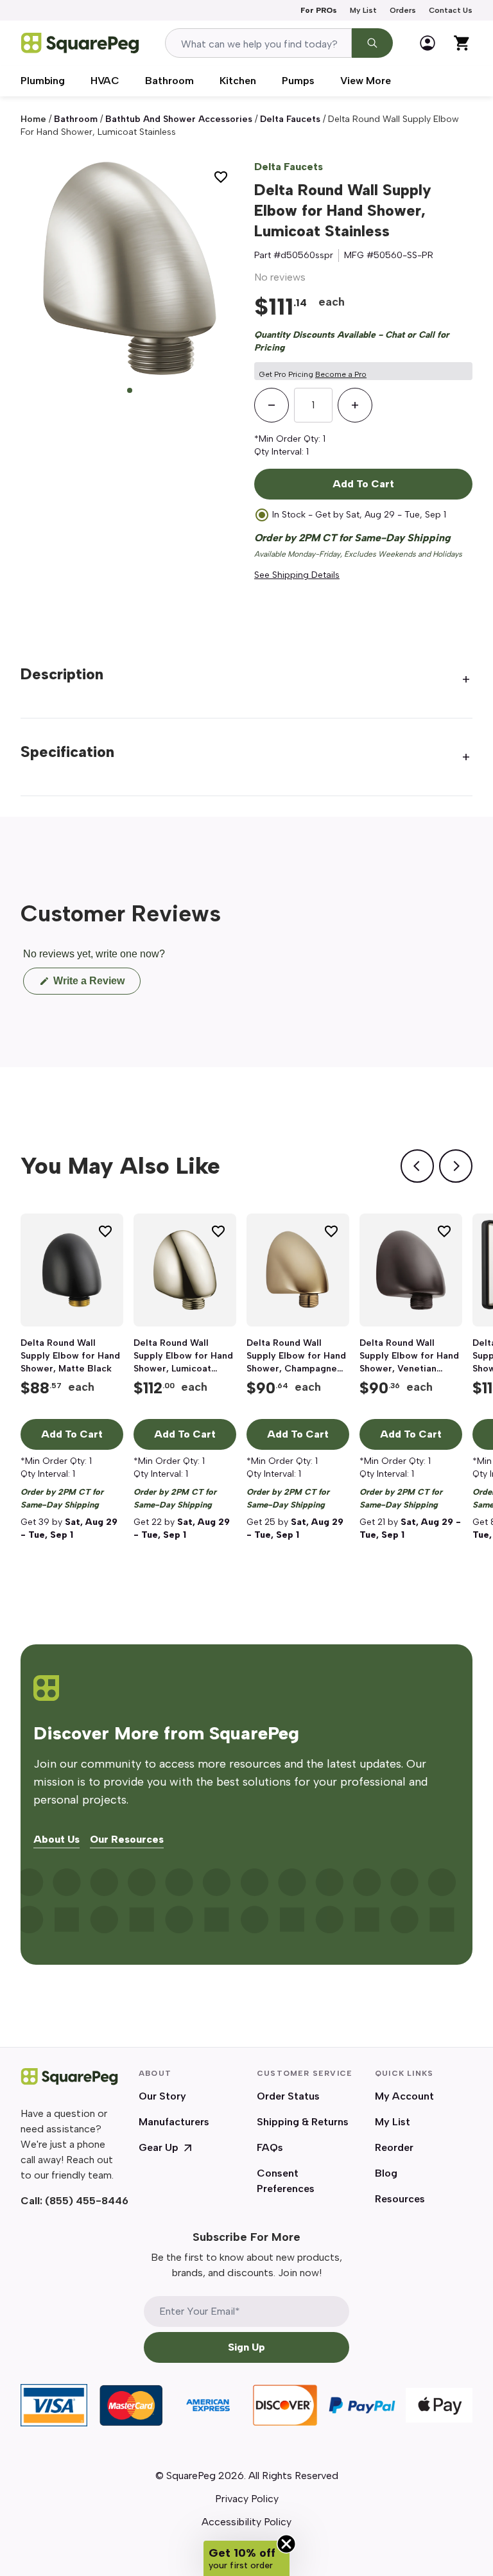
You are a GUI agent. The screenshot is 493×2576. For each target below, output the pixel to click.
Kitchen (238, 81)
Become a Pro (341, 374)
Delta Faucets (289, 167)
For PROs (319, 10)
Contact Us (451, 10)
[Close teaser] (286, 2544)
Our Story (162, 2096)
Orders (403, 10)
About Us (56, 1840)
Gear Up (159, 2147)
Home (33, 119)
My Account (404, 2096)
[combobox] (258, 43)
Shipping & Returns (303, 2122)
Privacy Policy (247, 2499)
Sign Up (246, 2347)
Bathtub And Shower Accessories (179, 119)
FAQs (270, 2147)
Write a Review (96, 985)
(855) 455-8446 (87, 2201)
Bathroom (169, 81)
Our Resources (127, 1840)
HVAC (105, 81)
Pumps (298, 81)
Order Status (288, 2096)
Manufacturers (174, 2122)
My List (363, 10)
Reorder (394, 2147)
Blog (386, 2173)
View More (366, 81)
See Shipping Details (297, 575)
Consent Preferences (286, 2181)
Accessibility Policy (246, 2522)
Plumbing (43, 81)
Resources (400, 2199)
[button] (246, 2558)
